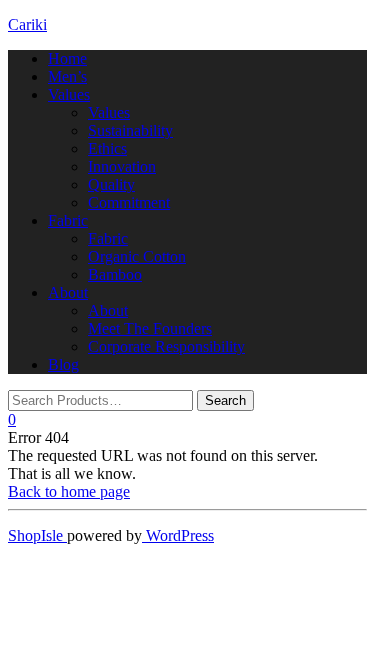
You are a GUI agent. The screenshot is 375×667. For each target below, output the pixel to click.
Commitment (129, 202)
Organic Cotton (137, 256)
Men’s (67, 76)
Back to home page (69, 491)
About (68, 292)
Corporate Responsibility (166, 346)
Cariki (27, 24)
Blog (63, 364)
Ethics (107, 148)
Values (69, 94)
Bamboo (115, 274)
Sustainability (130, 130)
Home (67, 58)
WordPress (178, 535)
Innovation (122, 166)
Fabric (68, 220)
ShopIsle (37, 535)
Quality (111, 184)
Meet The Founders (150, 328)
